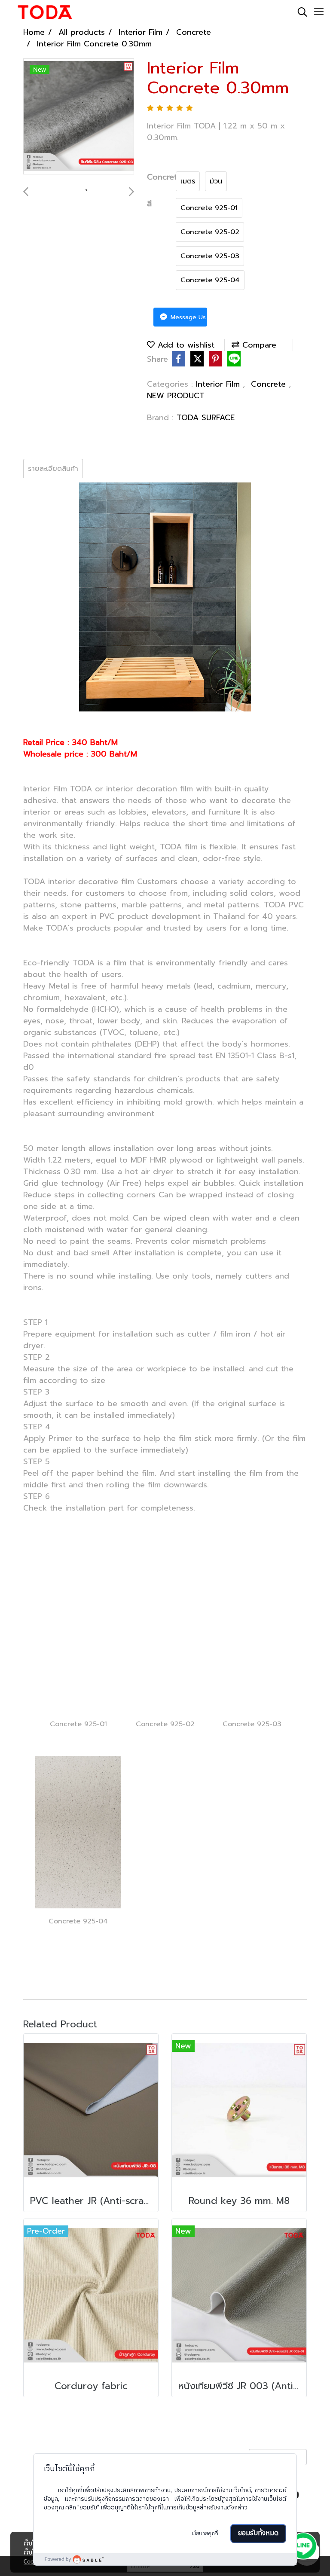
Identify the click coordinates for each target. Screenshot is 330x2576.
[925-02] (165, 1635)
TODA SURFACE (206, 418)
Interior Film (219, 384)
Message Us (187, 317)
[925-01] (78, 1634)
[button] (299, 12)
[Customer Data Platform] (165, 2559)
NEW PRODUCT (176, 396)
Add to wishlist (185, 345)
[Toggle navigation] (319, 12)
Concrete (270, 384)
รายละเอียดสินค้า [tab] (53, 469)
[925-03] (252, 1634)
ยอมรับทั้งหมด (258, 2533)
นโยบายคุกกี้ (205, 2534)
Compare (258, 345)
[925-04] (78, 1831)
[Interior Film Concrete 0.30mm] (79, 117)
